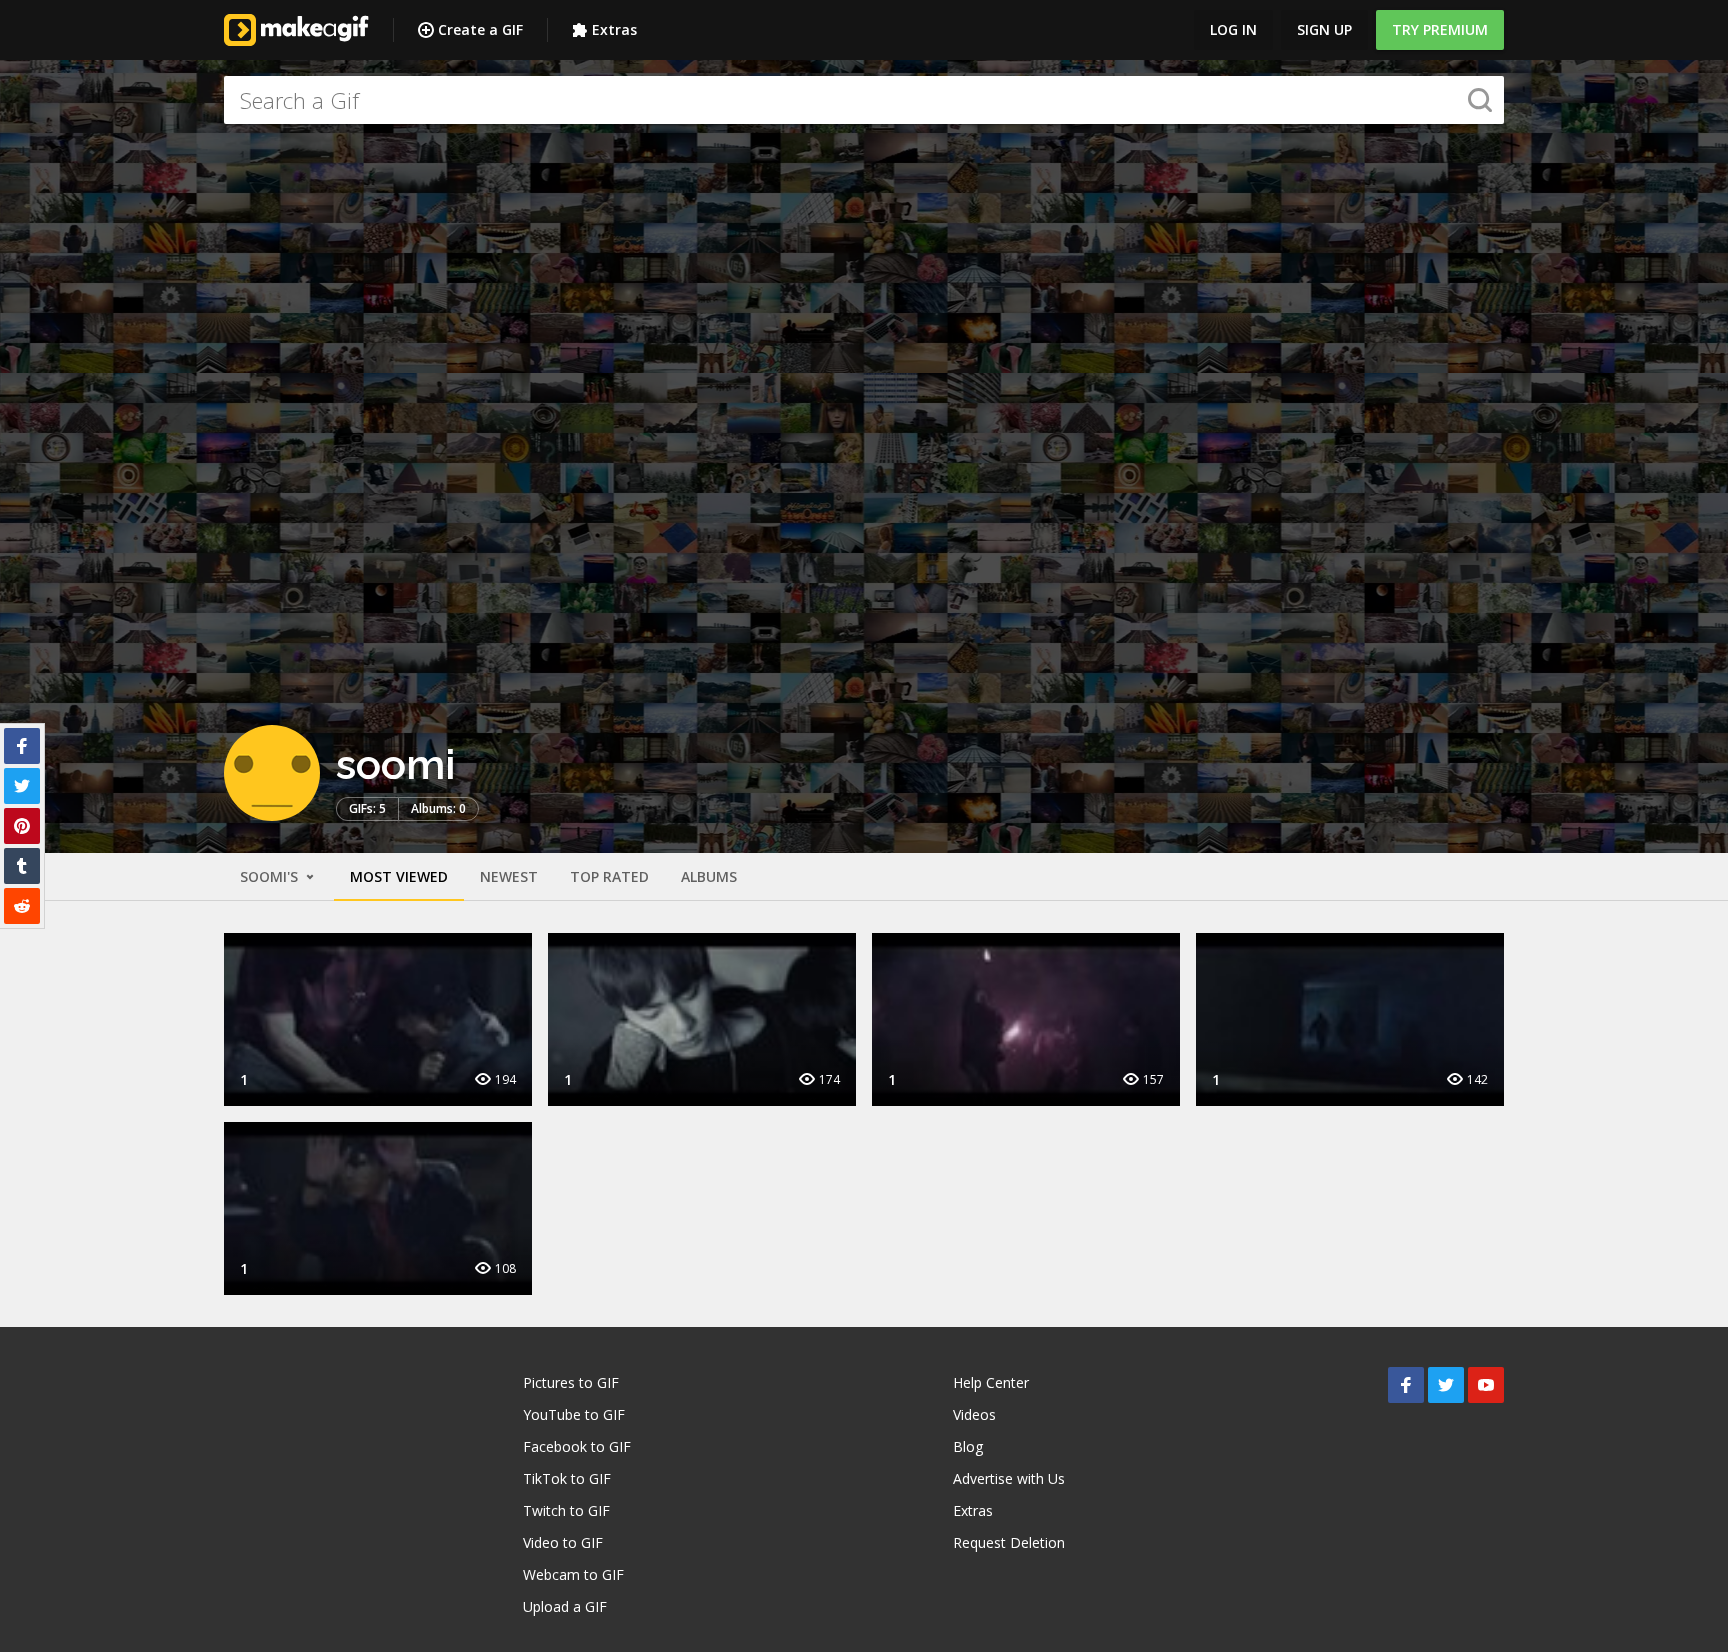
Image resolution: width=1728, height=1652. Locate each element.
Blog (968, 1446)
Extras (614, 29)
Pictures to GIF (571, 1382)
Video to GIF (563, 1542)
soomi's (271, 876)
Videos (974, 1414)
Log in (1233, 29)
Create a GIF (480, 29)
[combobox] (864, 100)
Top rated (609, 876)
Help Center (991, 1382)
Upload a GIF (565, 1606)
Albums (709, 876)
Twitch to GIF (566, 1510)
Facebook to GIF (577, 1446)
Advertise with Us (1009, 1478)
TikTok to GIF (567, 1478)
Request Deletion (1009, 1542)
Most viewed (399, 876)
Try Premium (1440, 29)
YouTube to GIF (574, 1414)
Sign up (1324, 29)
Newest (509, 876)
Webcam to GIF (573, 1574)
